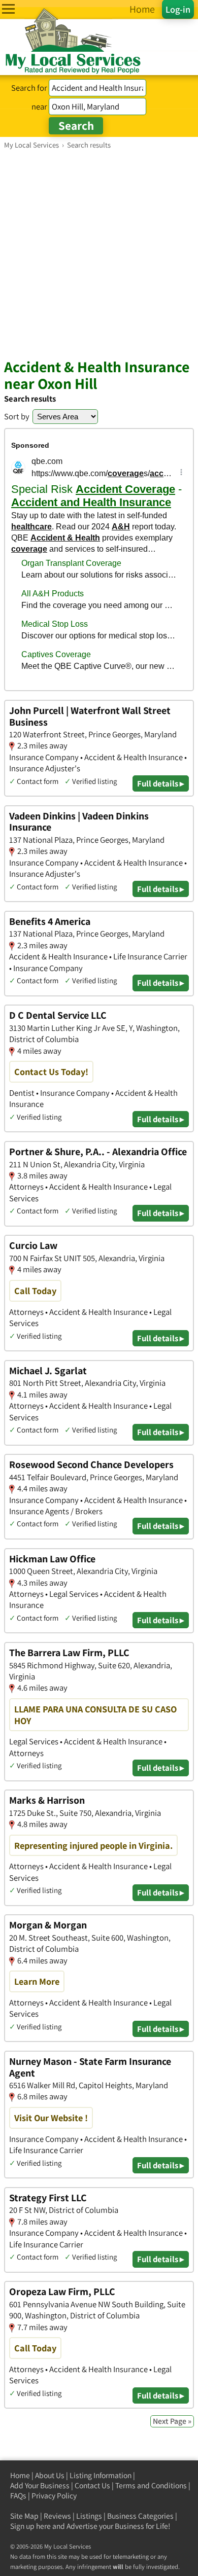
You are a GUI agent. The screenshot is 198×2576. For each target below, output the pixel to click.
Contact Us (92, 2485)
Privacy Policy (54, 2496)
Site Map (24, 2516)
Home (20, 2475)
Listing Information (101, 2475)
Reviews (57, 2516)
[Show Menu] (8, 9)
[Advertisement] (99, 254)
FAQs (18, 2496)
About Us (50, 2475)
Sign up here (30, 2526)
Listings (89, 2516)
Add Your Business (40, 2485)
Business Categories (140, 2516)
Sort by (17, 416)
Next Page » (172, 2421)
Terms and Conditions (151, 2485)
